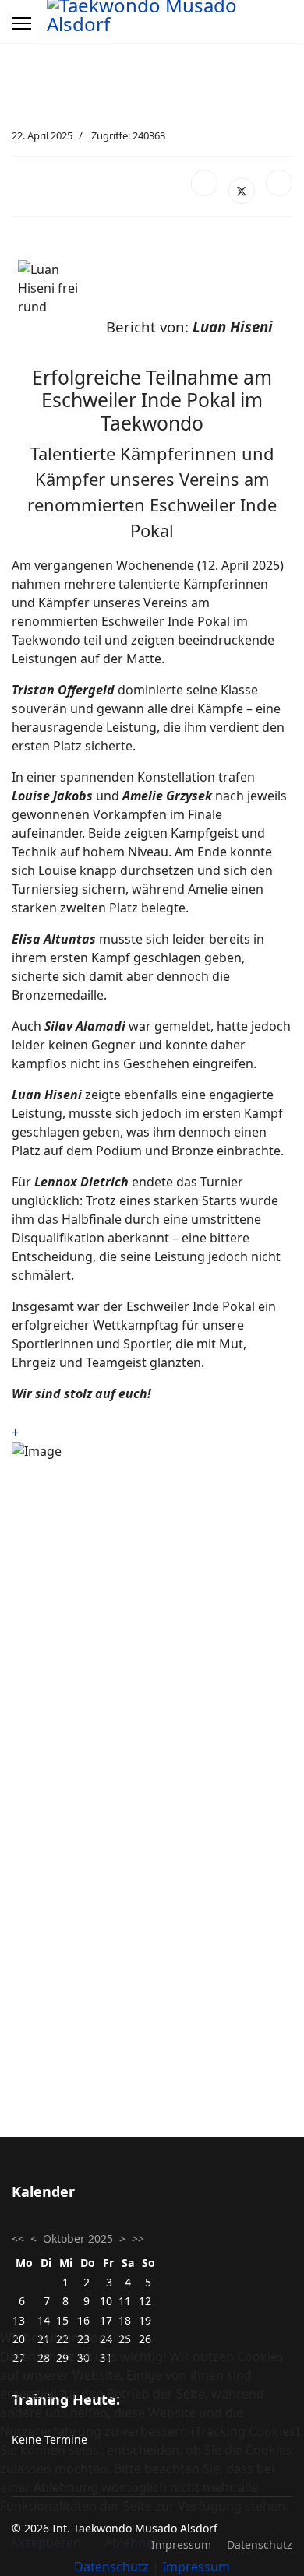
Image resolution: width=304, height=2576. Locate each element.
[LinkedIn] (279, 183)
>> (138, 2239)
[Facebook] (204, 183)
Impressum (196, 2567)
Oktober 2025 (78, 2239)
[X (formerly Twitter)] (242, 191)
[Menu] (21, 23)
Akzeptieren (46, 2543)
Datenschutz (111, 2567)
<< (18, 2239)
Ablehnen (133, 2543)
